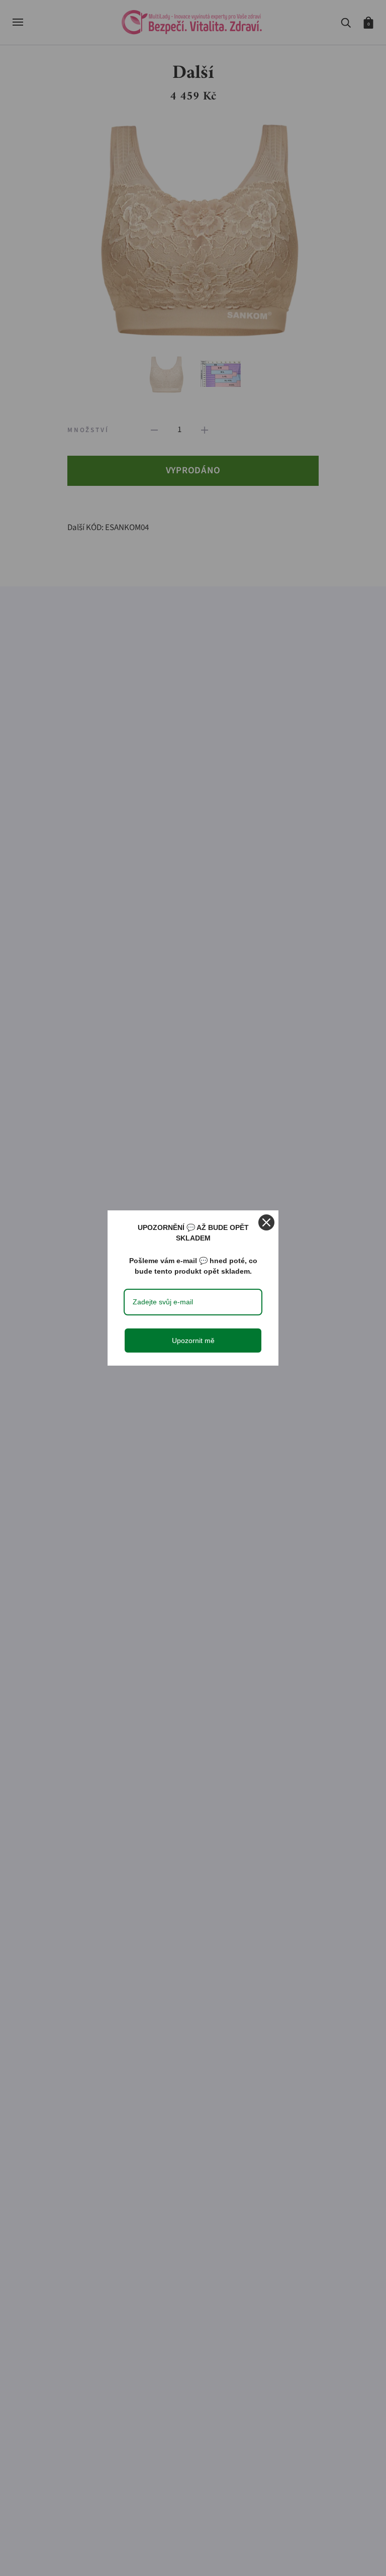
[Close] (266, 1222)
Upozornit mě (193, 1341)
